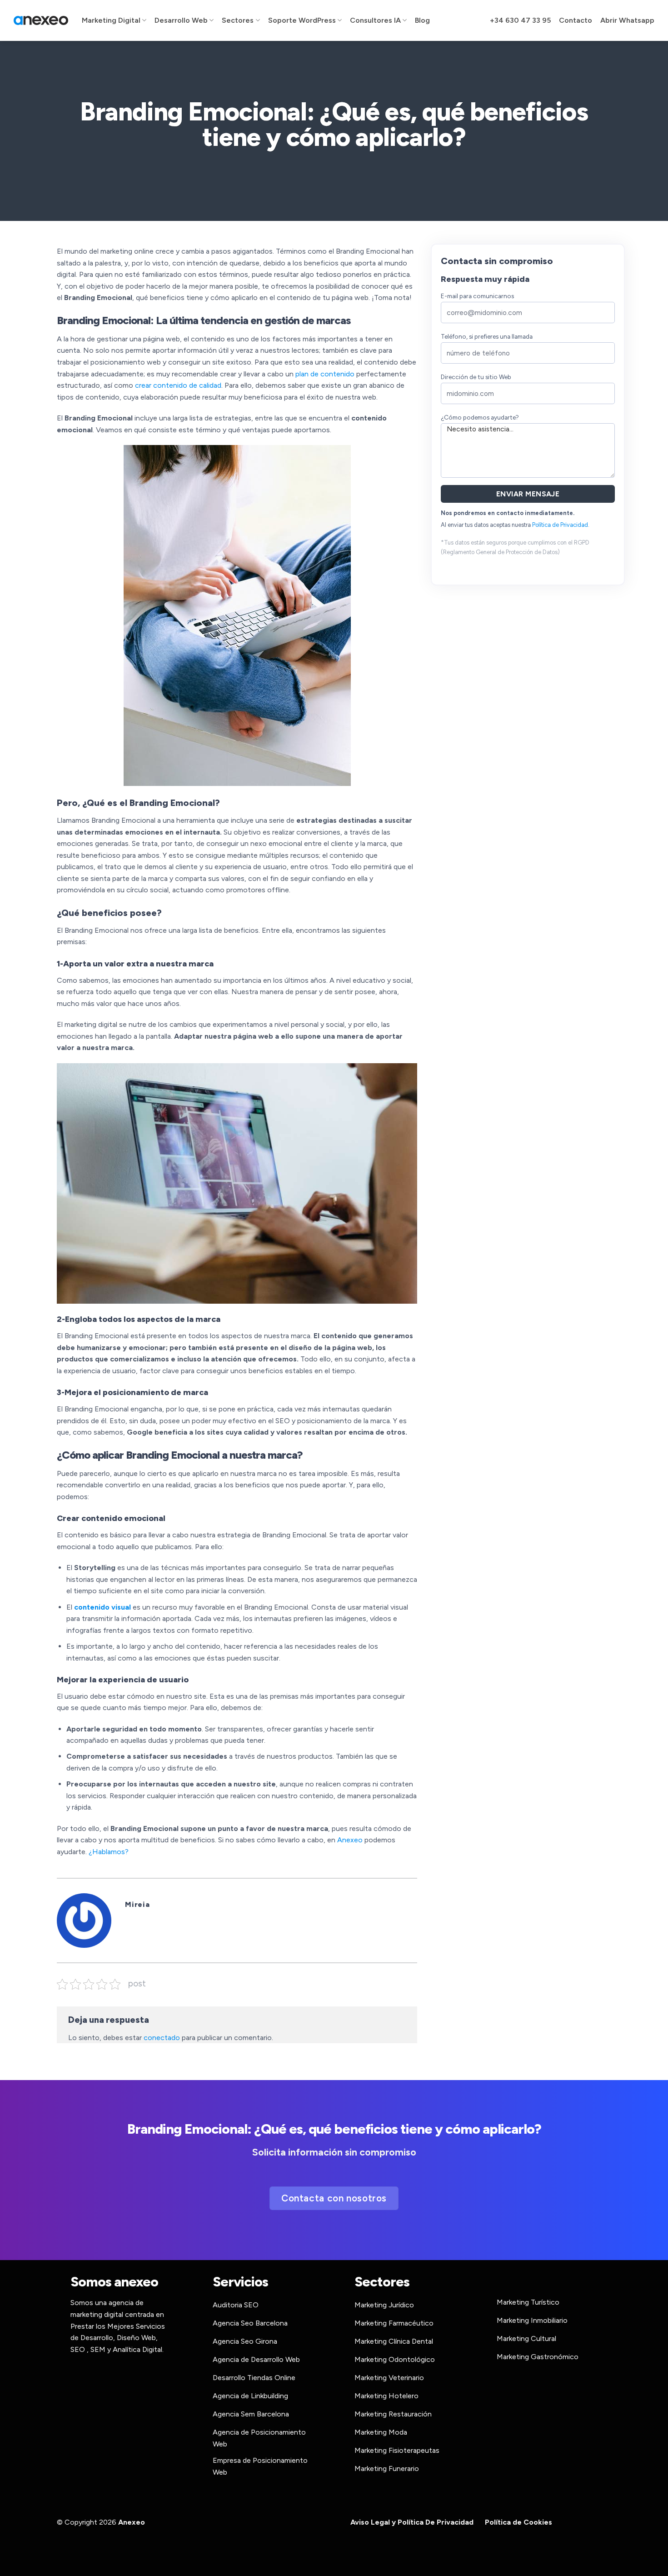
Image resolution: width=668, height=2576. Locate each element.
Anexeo (350, 1840)
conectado (162, 2038)
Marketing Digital (111, 20)
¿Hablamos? (109, 1852)
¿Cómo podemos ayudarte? (480, 417)
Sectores (238, 20)
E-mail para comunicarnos (477, 296)
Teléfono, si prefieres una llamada (487, 336)
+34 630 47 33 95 (520, 20)
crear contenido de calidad (178, 385)
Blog (422, 20)
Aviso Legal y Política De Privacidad (412, 2522)
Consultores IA (375, 20)
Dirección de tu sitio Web (476, 377)
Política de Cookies (518, 2522)
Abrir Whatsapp (627, 20)
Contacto (576, 20)
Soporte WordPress (302, 20)
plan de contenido (325, 374)
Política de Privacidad (560, 525)
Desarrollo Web (181, 20)
